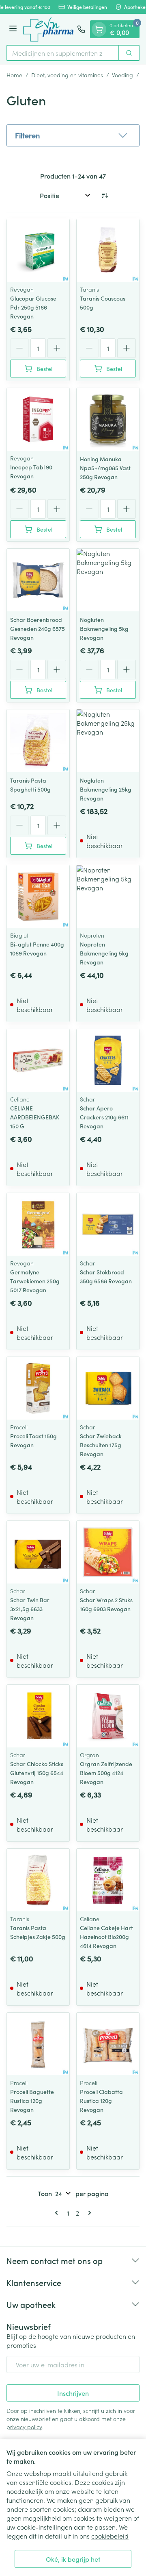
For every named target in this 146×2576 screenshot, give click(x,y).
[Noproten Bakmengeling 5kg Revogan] (108, 896)
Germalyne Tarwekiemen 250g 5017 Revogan (35, 1281)
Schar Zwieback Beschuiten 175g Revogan (101, 1445)
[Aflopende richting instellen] (105, 195)
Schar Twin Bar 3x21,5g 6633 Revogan (30, 1609)
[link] (58, 2213)
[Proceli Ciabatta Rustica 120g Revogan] (108, 2044)
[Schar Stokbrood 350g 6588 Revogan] (108, 1224)
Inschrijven (73, 2393)
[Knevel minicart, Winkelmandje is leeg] (99, 29)
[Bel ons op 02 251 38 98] (81, 29)
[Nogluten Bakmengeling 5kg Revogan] (108, 580)
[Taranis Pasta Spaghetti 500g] (38, 741)
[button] (73, 135)
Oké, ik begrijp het (73, 2559)
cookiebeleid (110, 2536)
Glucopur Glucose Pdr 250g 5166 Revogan (33, 307)
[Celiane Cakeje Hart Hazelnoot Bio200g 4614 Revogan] (108, 1880)
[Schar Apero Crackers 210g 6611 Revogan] (108, 1060)
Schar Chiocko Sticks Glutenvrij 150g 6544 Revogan (37, 1773)
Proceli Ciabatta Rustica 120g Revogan (101, 2100)
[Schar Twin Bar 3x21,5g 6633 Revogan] (38, 1552)
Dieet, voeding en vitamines (67, 75)
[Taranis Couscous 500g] (108, 251)
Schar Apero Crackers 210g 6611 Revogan (104, 1117)
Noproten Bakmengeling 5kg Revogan (104, 953)
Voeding (122, 75)
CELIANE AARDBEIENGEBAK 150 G (35, 1117)
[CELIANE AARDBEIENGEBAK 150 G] (38, 1060)
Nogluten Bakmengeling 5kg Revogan (104, 628)
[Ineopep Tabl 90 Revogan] (38, 419)
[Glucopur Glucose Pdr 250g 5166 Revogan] (38, 251)
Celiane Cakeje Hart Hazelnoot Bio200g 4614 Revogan (106, 1937)
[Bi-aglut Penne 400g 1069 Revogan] (38, 896)
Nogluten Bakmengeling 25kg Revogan (106, 789)
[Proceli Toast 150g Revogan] (38, 1388)
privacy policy (24, 2427)
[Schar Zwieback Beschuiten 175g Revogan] (108, 1388)
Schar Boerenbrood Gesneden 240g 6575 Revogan (38, 628)
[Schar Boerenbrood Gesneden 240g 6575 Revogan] (38, 580)
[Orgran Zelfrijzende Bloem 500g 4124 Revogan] (108, 1716)
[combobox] (63, 53)
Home (14, 75)
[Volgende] (88, 2213)
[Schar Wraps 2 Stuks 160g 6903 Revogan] (108, 1552)
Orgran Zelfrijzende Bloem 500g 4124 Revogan (106, 1773)
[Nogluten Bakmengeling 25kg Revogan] (108, 741)
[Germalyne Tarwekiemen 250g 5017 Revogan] (38, 1224)
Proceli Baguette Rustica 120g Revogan (32, 2100)
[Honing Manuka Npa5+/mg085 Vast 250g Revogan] (108, 419)
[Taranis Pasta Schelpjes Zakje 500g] (38, 1880)
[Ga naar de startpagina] (48, 29)
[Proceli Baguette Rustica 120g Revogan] (38, 2044)
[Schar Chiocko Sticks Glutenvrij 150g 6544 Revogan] (38, 1716)
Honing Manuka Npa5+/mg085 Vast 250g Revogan (105, 468)
